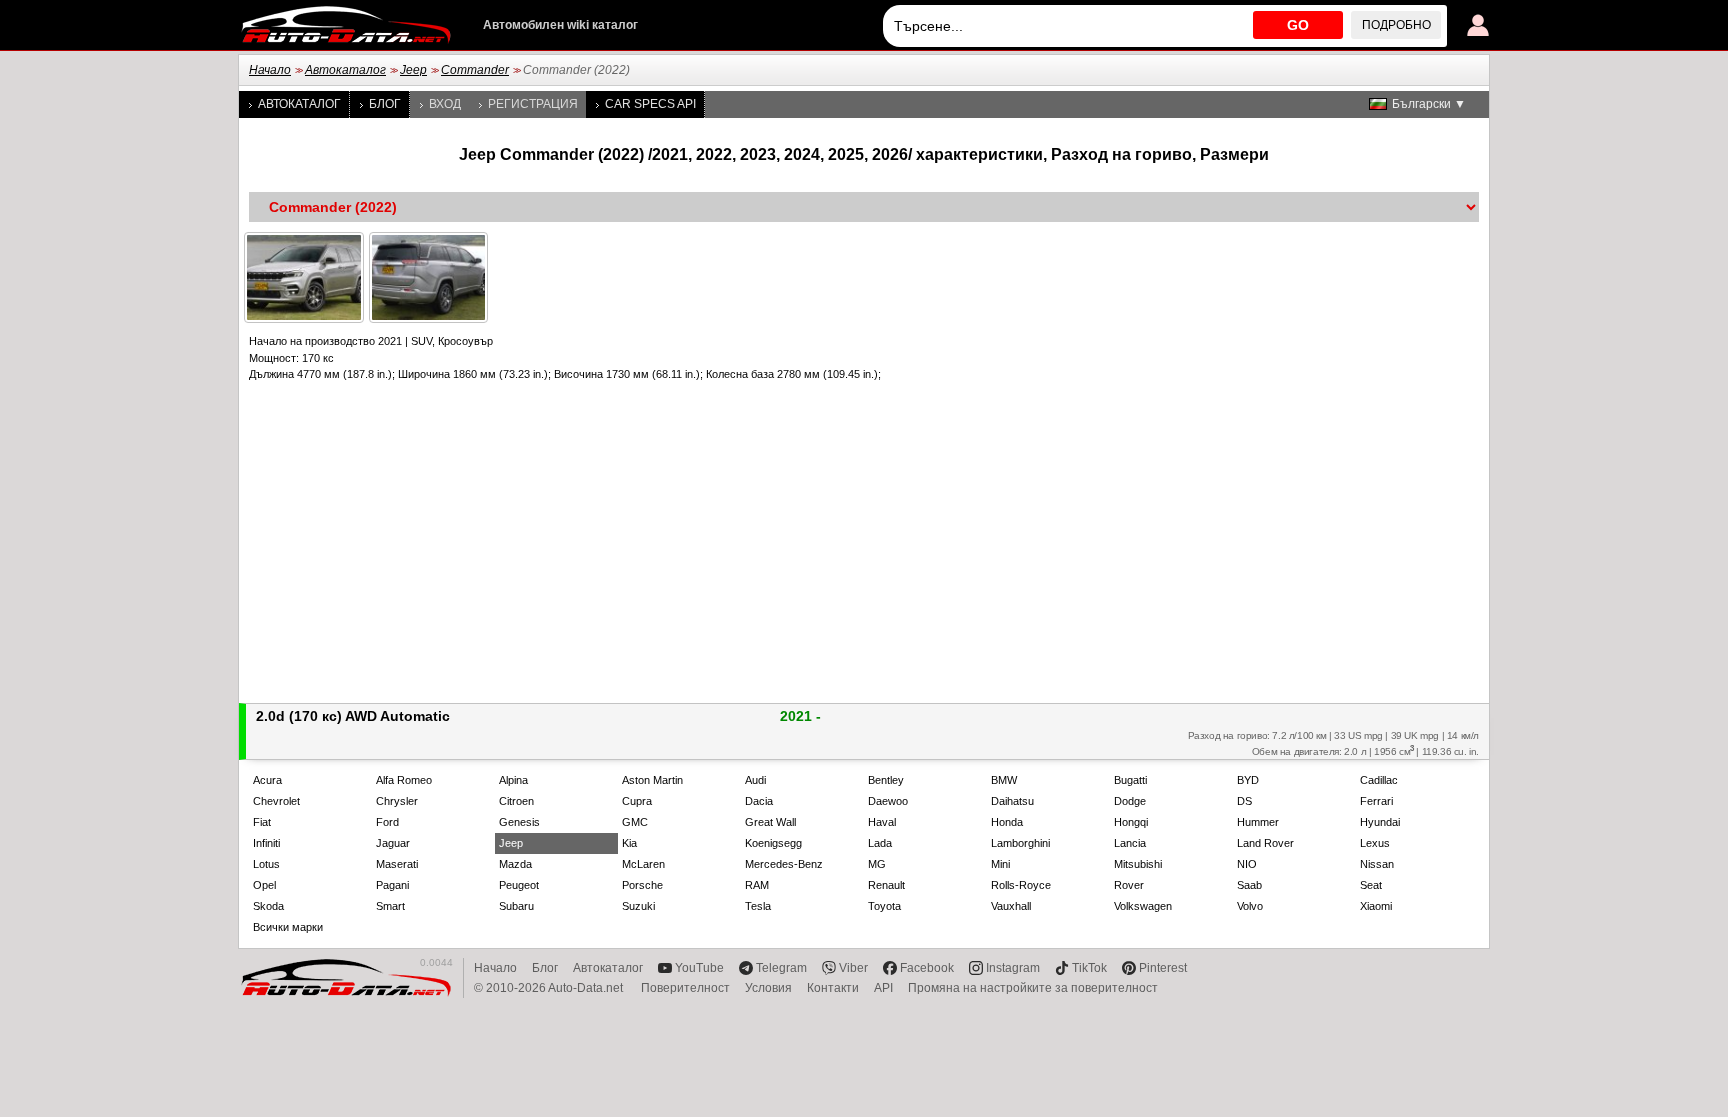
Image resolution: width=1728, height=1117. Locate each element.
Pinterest (1163, 968)
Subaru (516, 906)
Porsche (642, 885)
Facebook (927, 968)
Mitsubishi (1138, 864)
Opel (264, 885)
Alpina (513, 780)
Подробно (1396, 25)
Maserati (397, 864)
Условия (768, 988)
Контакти (833, 988)
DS (1244, 801)
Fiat (262, 822)
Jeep (413, 70)
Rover (1129, 885)
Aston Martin (652, 780)
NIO (1247, 864)
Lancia (1130, 843)
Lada (880, 843)
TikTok (1089, 968)
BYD (1248, 780)
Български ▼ (1429, 104)
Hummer (1258, 822)
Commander (475, 70)
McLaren (643, 864)
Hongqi (1131, 822)
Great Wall (770, 822)
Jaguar (393, 843)
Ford (387, 822)
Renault (886, 885)
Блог (385, 104)
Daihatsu (1012, 801)
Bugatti (1130, 780)
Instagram (1013, 968)
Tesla (758, 906)
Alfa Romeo (404, 780)
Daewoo (888, 801)
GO (1298, 25)
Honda (1007, 822)
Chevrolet (276, 801)
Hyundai (1380, 822)
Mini (1000, 864)
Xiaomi (1376, 906)
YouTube (699, 968)
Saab (1249, 885)
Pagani (392, 885)
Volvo (1250, 906)
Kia (629, 843)
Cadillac (1379, 780)
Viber (853, 968)
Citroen (516, 801)
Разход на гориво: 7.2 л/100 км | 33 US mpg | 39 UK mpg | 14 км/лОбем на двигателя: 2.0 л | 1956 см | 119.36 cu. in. (1333, 743)
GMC (635, 822)
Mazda (515, 864)
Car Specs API (650, 104)
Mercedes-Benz (784, 864)
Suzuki (638, 906)
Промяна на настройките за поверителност (1033, 988)
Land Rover (1265, 843)
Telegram (781, 968)
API (883, 988)
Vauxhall (1011, 906)
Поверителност (685, 988)
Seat (1371, 885)
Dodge (1130, 801)
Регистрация (533, 104)
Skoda (268, 906)
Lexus (1375, 843)
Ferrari (1376, 801)
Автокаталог (345, 70)
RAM (757, 885)
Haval (882, 822)
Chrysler (397, 801)
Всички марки (288, 927)
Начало (270, 70)
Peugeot (519, 885)
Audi (755, 780)
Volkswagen (1143, 906)
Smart (390, 906)
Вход (445, 104)
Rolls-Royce (1021, 885)
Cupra (637, 801)
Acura (267, 780)
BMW (1004, 780)
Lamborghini (1020, 843)
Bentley (886, 780)
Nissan (1377, 864)
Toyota (884, 906)
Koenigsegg (773, 843)
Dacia (759, 801)
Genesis (519, 822)
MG (877, 864)
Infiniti (266, 843)
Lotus (266, 864)
